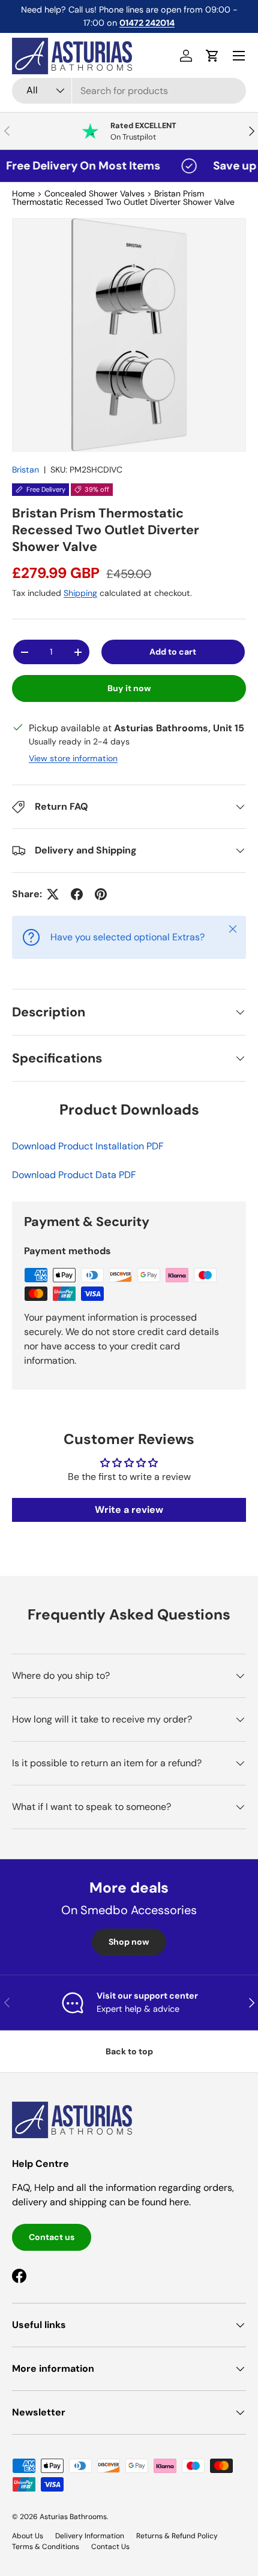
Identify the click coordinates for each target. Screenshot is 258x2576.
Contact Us (110, 2547)
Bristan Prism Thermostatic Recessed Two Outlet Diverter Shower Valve (123, 198)
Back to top (129, 2051)
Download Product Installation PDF (88, 1146)
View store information (73, 758)
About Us (28, 2536)
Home (23, 193)
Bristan (25, 470)
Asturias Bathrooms (73, 2517)
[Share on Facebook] (77, 894)
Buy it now (129, 688)
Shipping (80, 593)
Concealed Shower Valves (94, 193)
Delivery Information (90, 2536)
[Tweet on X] (53, 894)
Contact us (52, 2237)
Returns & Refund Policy (177, 2536)
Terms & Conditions (46, 2547)
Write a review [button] (129, 1510)
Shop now (129, 1942)
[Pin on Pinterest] (101, 894)
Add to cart (173, 652)
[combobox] (129, 91)
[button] (212, 56)
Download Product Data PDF (74, 1175)
